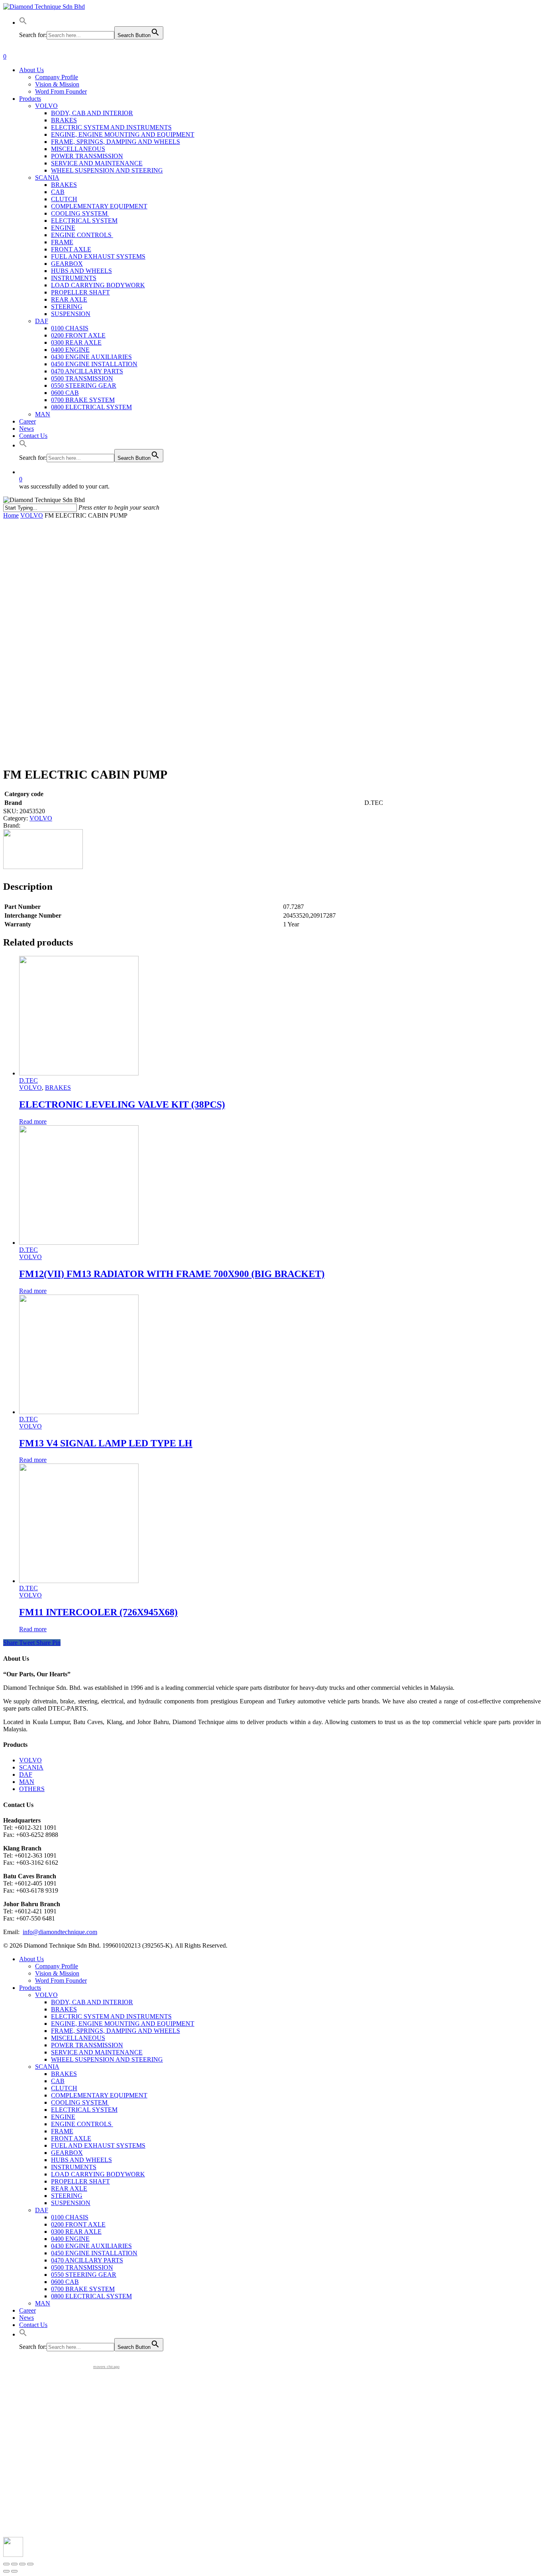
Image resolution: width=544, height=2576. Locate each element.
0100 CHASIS (70, 2217)
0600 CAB (65, 2282)
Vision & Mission (57, 1973)
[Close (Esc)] (6, 2564)
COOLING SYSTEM (80, 2102)
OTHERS (32, 1789)
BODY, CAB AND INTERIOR (92, 2002)
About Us (31, 1959)
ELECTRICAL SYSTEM (84, 2110)
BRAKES (58, 1088)
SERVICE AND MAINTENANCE (97, 2052)
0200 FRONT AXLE (78, 2224)
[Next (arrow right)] (14, 2571)
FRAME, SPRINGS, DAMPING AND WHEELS (115, 2031)
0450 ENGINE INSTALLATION (94, 2253)
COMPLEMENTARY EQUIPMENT (99, 2095)
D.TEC (28, 1080)
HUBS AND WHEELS (81, 2160)
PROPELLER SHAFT (80, 2181)
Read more (33, 1121)
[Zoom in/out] (30, 2564)
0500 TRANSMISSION (82, 2267)
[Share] (14, 2564)
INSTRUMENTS (74, 2167)
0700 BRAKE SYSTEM (83, 2289)
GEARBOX (67, 2153)
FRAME (62, 2131)
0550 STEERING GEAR (84, 2275)
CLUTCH (64, 2088)
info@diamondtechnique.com (60, 1932)
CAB (58, 2081)
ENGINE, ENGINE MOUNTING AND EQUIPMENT (123, 2024)
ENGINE (63, 2117)
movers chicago (106, 2367)
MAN (27, 1782)
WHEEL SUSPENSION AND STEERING (107, 2059)
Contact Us (33, 2325)
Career (27, 2310)
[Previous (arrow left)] (6, 2571)
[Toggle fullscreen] (22, 2564)
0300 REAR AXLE (76, 2232)
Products (30, 1988)
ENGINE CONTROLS (82, 2124)
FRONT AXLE (71, 2138)
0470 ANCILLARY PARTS (87, 2260)
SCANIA (31, 1767)
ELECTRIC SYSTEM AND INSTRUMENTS (111, 2016)
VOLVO (32, 515)
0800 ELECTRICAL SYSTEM (91, 2296)
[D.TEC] (43, 867)
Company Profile (57, 1966)
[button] (23, 23)
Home (11, 515)
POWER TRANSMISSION (87, 2045)
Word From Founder (61, 1981)
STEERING (67, 2196)
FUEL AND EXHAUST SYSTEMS (98, 2145)
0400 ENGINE (70, 2239)
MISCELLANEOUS (78, 2038)
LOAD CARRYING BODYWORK (98, 2174)
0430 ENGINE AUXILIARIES (91, 2246)
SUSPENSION (71, 2203)
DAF (26, 1775)
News (26, 2318)
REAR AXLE (69, 2189)
